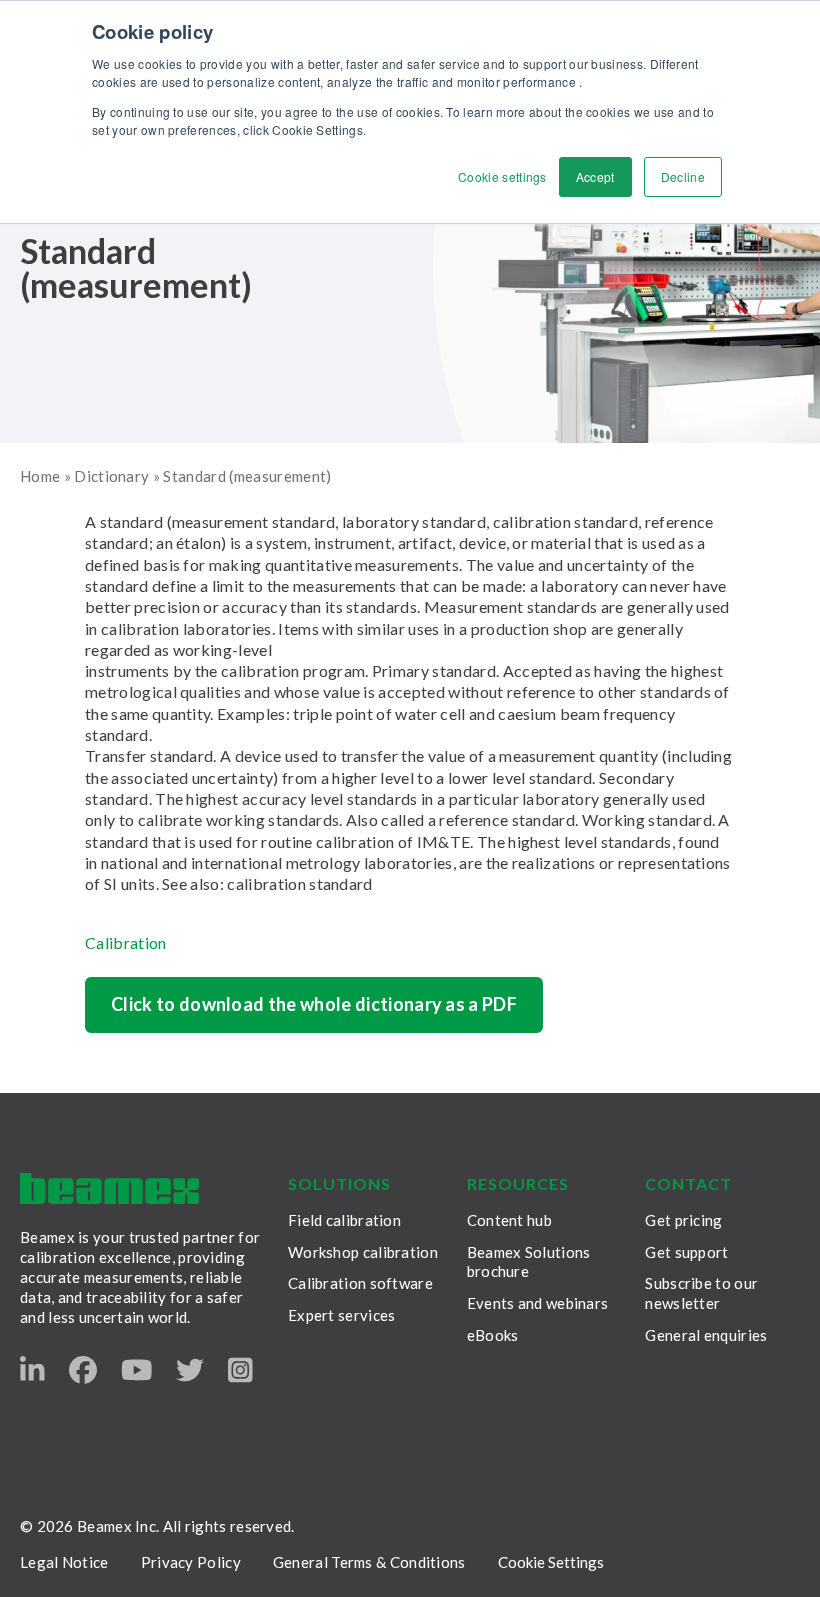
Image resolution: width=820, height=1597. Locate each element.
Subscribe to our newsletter (701, 1293)
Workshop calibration (363, 1252)
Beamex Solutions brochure (529, 1262)
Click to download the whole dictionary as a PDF (314, 1004)
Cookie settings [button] (502, 176)
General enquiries (706, 1335)
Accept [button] (595, 176)
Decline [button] (683, 176)
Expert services (342, 1315)
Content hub (509, 1220)
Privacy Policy (191, 1562)
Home (40, 476)
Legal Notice (64, 1562)
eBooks (493, 1335)
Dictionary (111, 476)
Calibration (126, 942)
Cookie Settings (551, 1562)
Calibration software (360, 1283)
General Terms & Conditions (369, 1562)
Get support (686, 1252)
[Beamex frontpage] (109, 1188)
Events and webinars (538, 1303)
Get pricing (683, 1220)
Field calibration (344, 1220)
